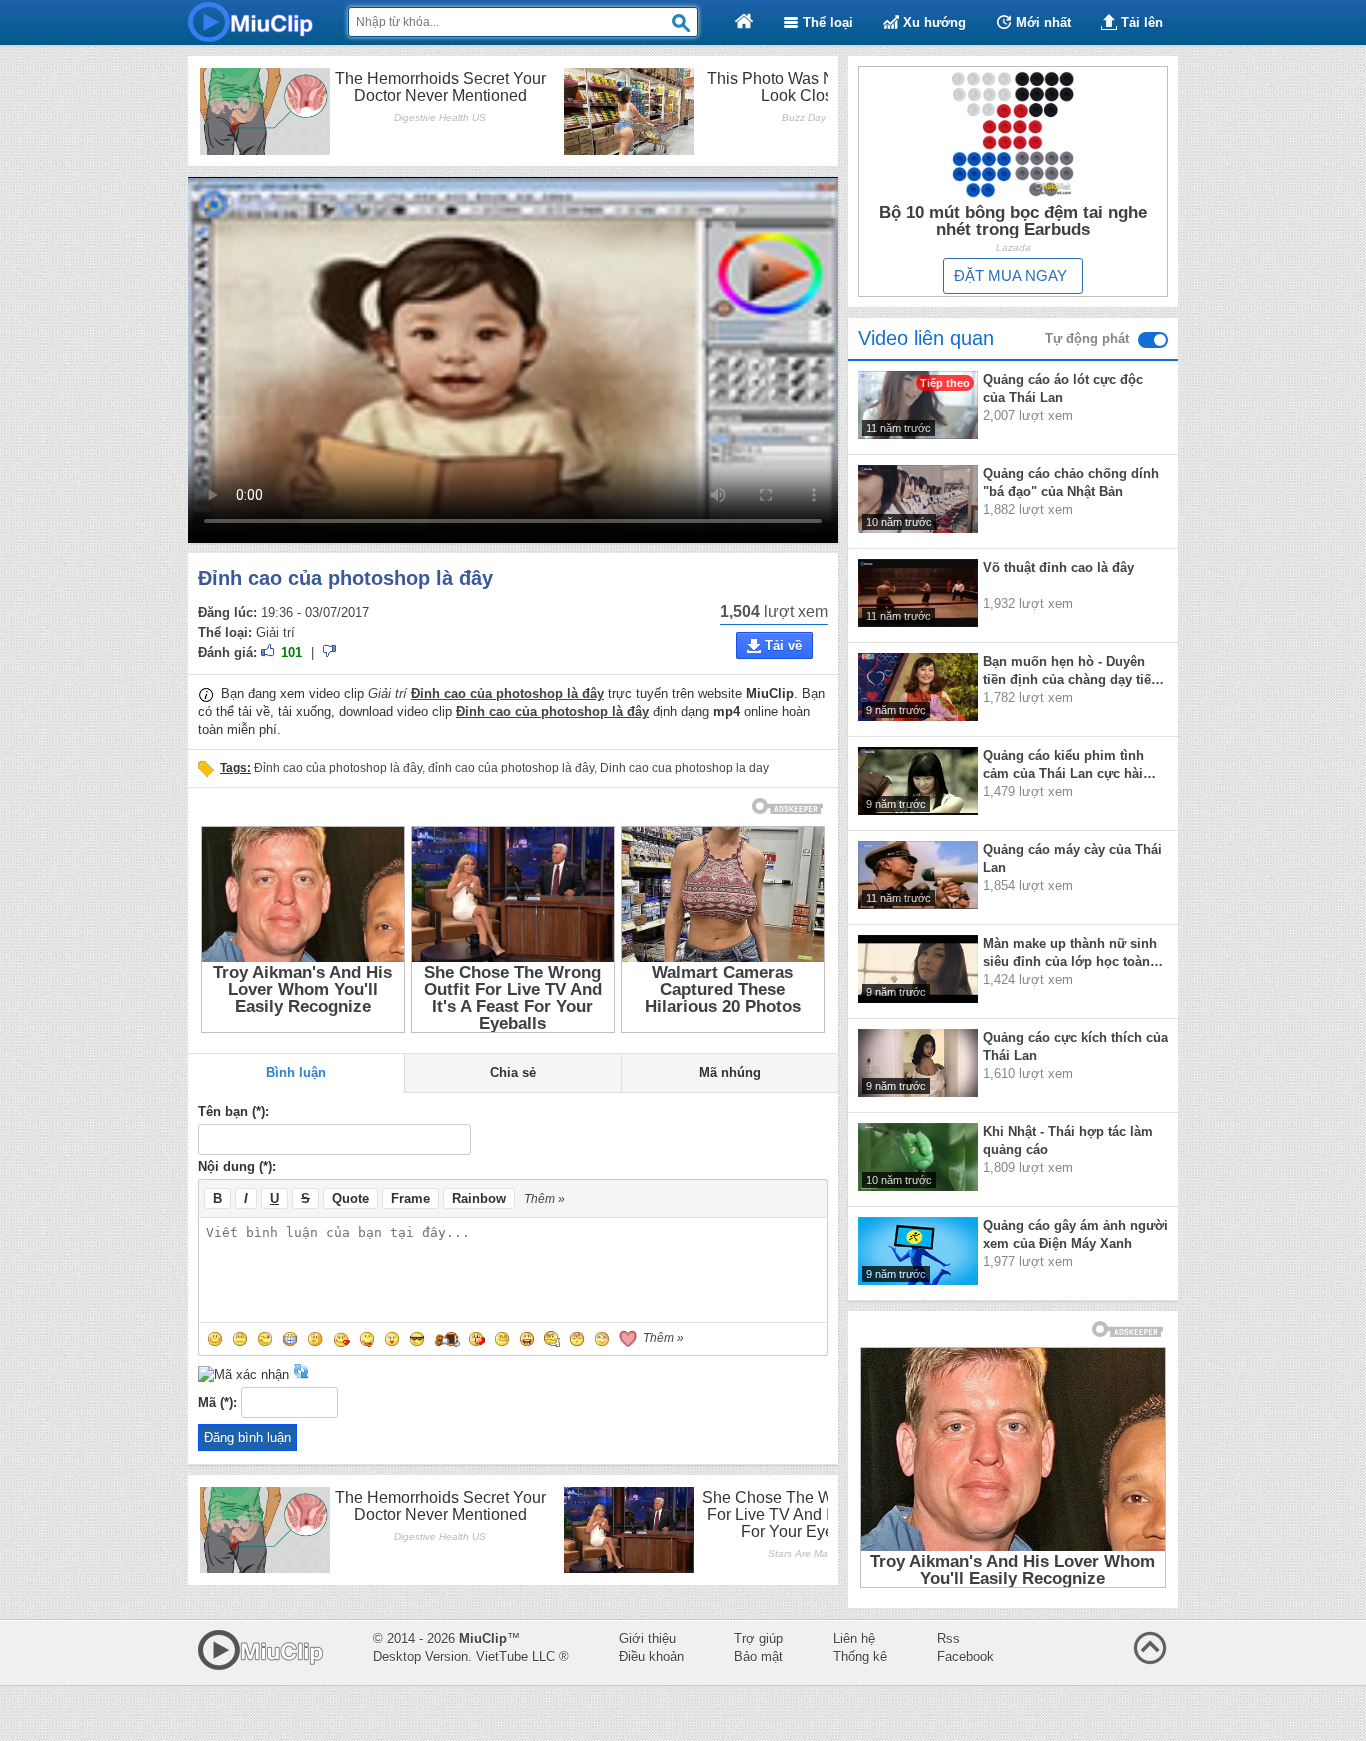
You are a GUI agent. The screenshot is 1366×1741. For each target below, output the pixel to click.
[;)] (265, 1339)
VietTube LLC (515, 1656)
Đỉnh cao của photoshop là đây (338, 768)
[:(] (240, 1339)
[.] (577, 1339)
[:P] (367, 1339)
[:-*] (392, 1339)
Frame (410, 1198)
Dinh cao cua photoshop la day (684, 768)
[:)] (215, 1339)
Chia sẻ (513, 1072)
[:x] (342, 1339)
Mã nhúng (730, 1072)
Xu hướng (932, 22)
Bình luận (296, 1072)
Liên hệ (854, 1638)
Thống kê (860, 1656)
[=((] (477, 1339)
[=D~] (527, 1339)
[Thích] (269, 653)
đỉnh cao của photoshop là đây (511, 768)
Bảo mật (758, 1656)
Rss (948, 1638)
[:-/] (316, 1339)
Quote (350, 1198)
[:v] (502, 1339)
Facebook (965, 1656)
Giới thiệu (647, 1638)
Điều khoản (651, 1656)
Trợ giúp (758, 1638)
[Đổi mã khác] (301, 1374)
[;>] (602, 1339)
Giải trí (275, 632)
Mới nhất (1041, 22)
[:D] (290, 1339)
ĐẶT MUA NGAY (1010, 275)
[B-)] (417, 1339)
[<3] (627, 1339)
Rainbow (479, 1198)
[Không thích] (329, 653)
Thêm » (544, 1199)
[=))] (447, 1339)
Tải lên (1140, 22)
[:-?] (552, 1339)
